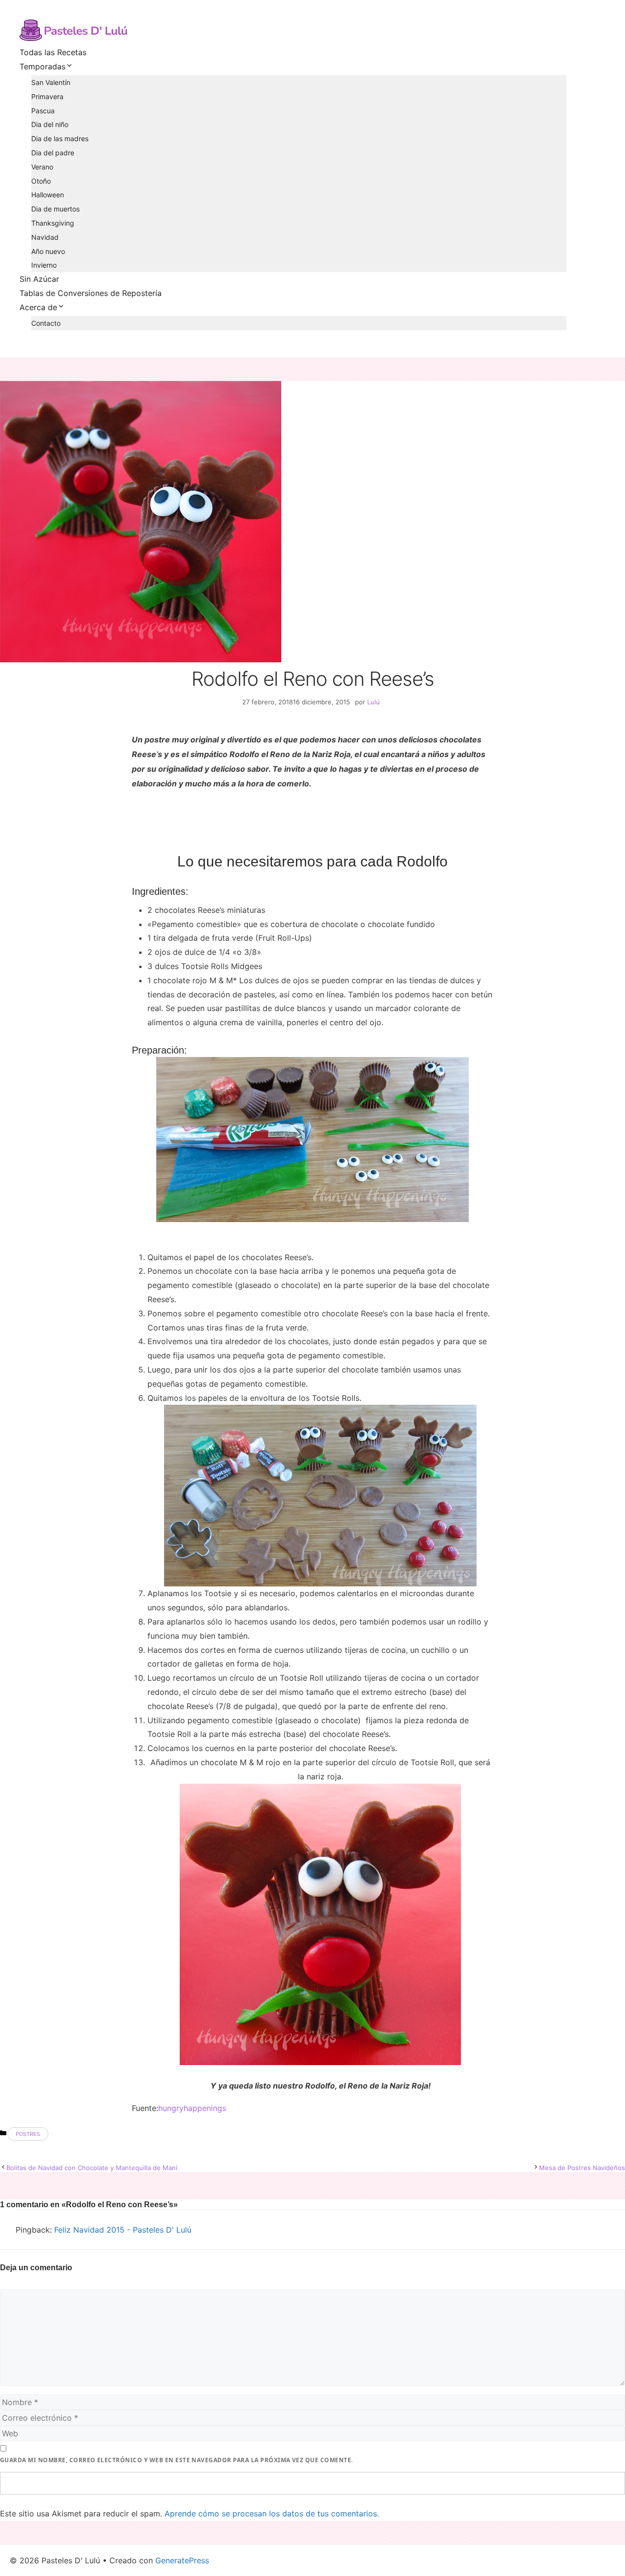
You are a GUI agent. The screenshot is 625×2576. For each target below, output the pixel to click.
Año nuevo (48, 251)
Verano (42, 167)
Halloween (48, 195)
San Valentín (51, 82)
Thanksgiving (53, 223)
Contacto (46, 323)
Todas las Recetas (53, 52)
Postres (28, 2134)
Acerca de (38, 307)
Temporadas (42, 66)
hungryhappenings (192, 2108)
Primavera (47, 96)
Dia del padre (53, 153)
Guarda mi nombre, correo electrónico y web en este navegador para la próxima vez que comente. (177, 2460)
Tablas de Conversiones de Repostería (91, 293)
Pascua (43, 111)
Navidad (45, 237)
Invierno (44, 265)
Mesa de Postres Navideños (582, 2168)
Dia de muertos (55, 209)
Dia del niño (50, 124)
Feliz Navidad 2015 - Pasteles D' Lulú (123, 2230)
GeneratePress (182, 2560)
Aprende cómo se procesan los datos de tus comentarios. (272, 2513)
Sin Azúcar (39, 279)
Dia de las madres (60, 138)
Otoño (41, 181)
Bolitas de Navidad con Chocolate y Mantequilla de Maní (92, 2168)
